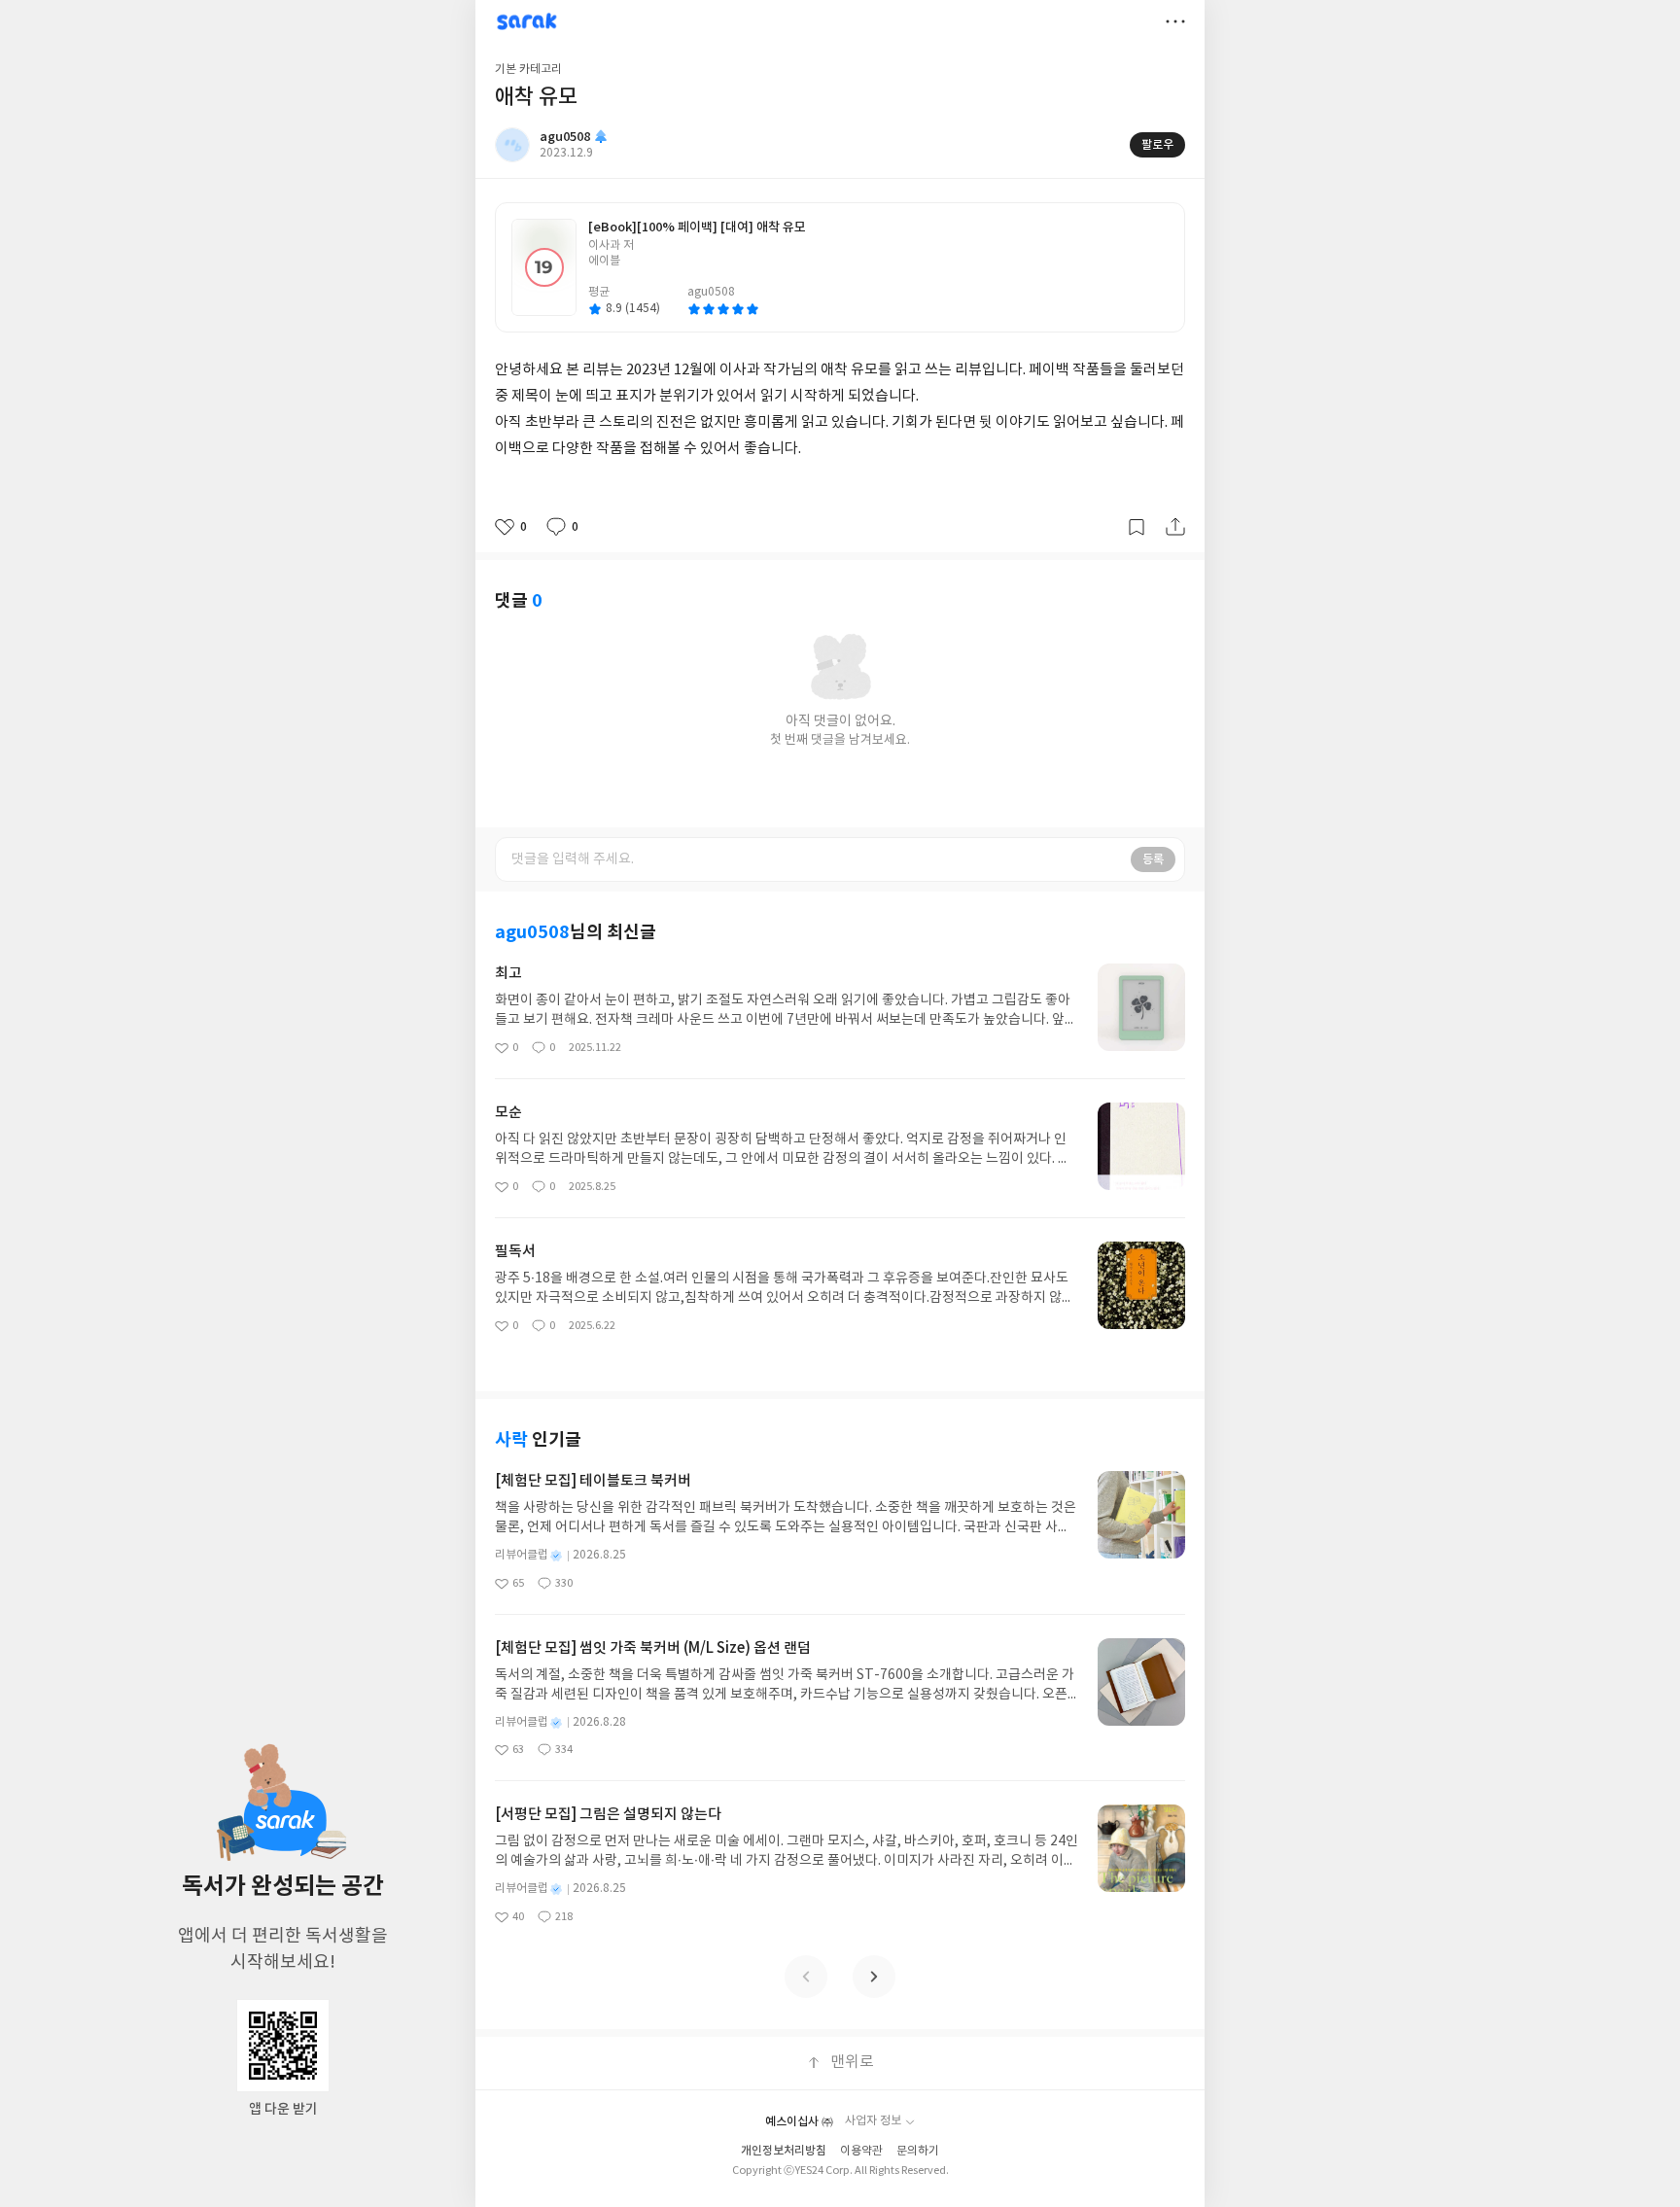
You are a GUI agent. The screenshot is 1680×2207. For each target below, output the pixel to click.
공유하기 (1175, 527)
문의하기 (918, 2151)
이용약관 (861, 2151)
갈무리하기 (1137, 527)
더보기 (1175, 21)
